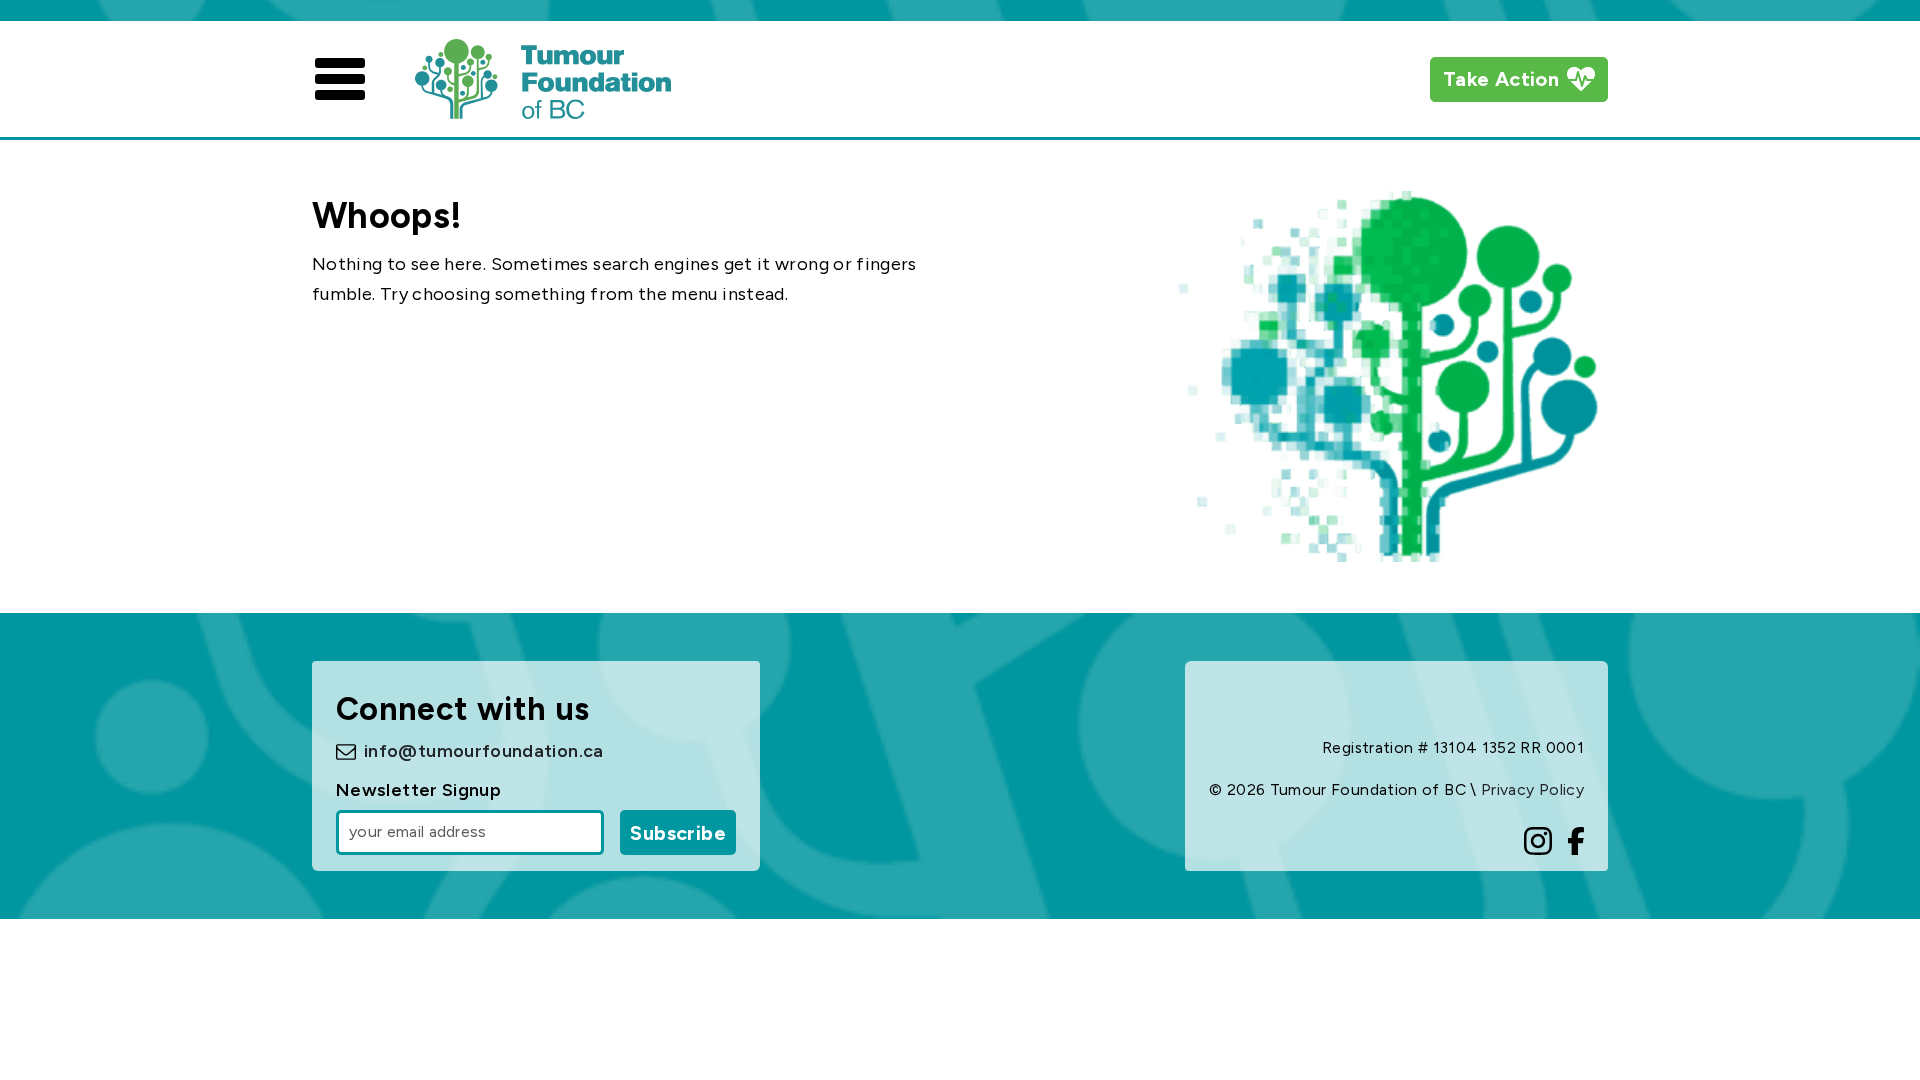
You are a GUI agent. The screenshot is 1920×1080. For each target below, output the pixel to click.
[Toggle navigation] (340, 79)
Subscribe (678, 833)
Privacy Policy (1532, 789)
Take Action (1501, 79)
